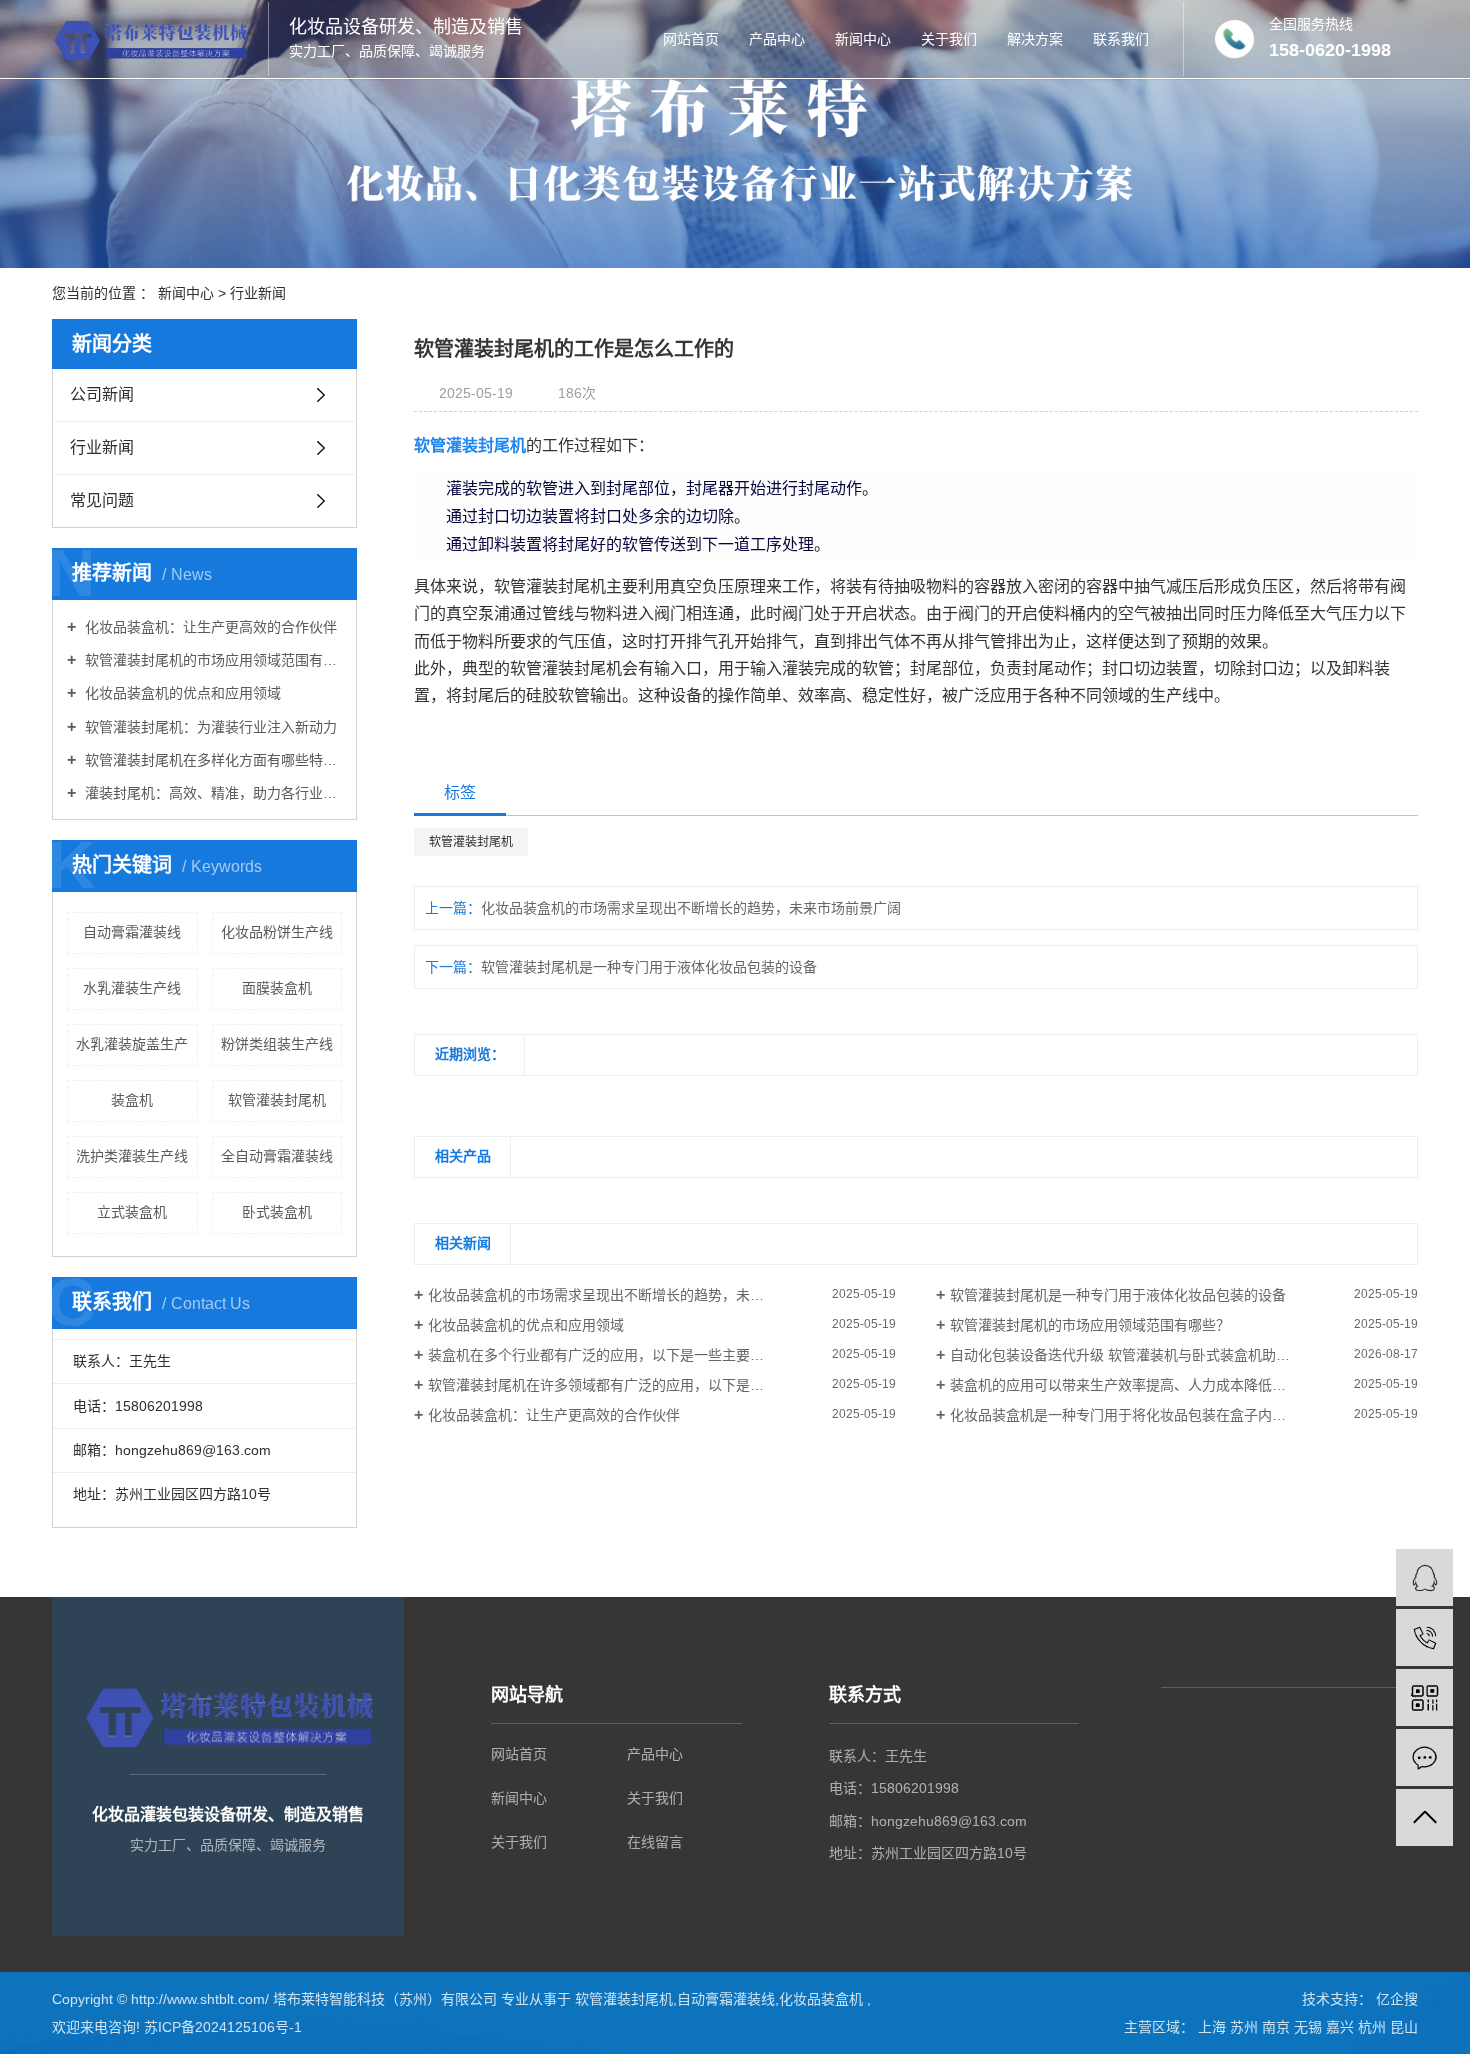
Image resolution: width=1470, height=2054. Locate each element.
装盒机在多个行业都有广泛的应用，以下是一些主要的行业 (610, 1355)
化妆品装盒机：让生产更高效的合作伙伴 (209, 627)
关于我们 (949, 39)
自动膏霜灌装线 (132, 932)
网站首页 (691, 39)
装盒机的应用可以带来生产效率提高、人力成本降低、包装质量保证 (1160, 1385)
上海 (1214, 2027)
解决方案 (1035, 39)
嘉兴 (1342, 2027)
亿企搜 (1395, 1999)
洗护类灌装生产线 (132, 1156)
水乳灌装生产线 (132, 988)
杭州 (1374, 2027)
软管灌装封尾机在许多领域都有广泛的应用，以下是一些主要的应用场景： (659, 1385)
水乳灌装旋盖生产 (132, 1044)
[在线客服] (1424, 1577)
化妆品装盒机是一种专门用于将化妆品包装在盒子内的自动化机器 (1153, 1415)
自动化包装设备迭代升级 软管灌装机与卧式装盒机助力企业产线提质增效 (1176, 1355)
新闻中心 (863, 39)
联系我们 (1121, 39)
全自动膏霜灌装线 (277, 1156)
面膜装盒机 (277, 988)
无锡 (1310, 2027)
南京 (1278, 2027)
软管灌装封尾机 (277, 1100)
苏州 (1246, 2027)
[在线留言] (1424, 1757)
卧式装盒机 (277, 1212)
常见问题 (102, 500)
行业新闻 (258, 293)
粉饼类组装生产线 (277, 1044)
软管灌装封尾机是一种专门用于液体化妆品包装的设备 (649, 967)
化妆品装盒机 (821, 1999)
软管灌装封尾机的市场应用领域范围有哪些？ (211, 660)
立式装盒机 (132, 1212)
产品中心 (777, 39)
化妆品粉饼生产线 (277, 932)
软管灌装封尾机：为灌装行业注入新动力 (209, 727)
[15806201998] (1424, 1637)
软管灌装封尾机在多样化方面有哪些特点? (211, 760)
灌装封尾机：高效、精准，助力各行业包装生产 (211, 793)
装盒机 (132, 1100)
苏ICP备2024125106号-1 (223, 2027)
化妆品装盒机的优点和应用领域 (181, 693)
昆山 (1404, 2027)
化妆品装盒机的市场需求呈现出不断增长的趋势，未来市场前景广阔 (691, 908)
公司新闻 (102, 394)
